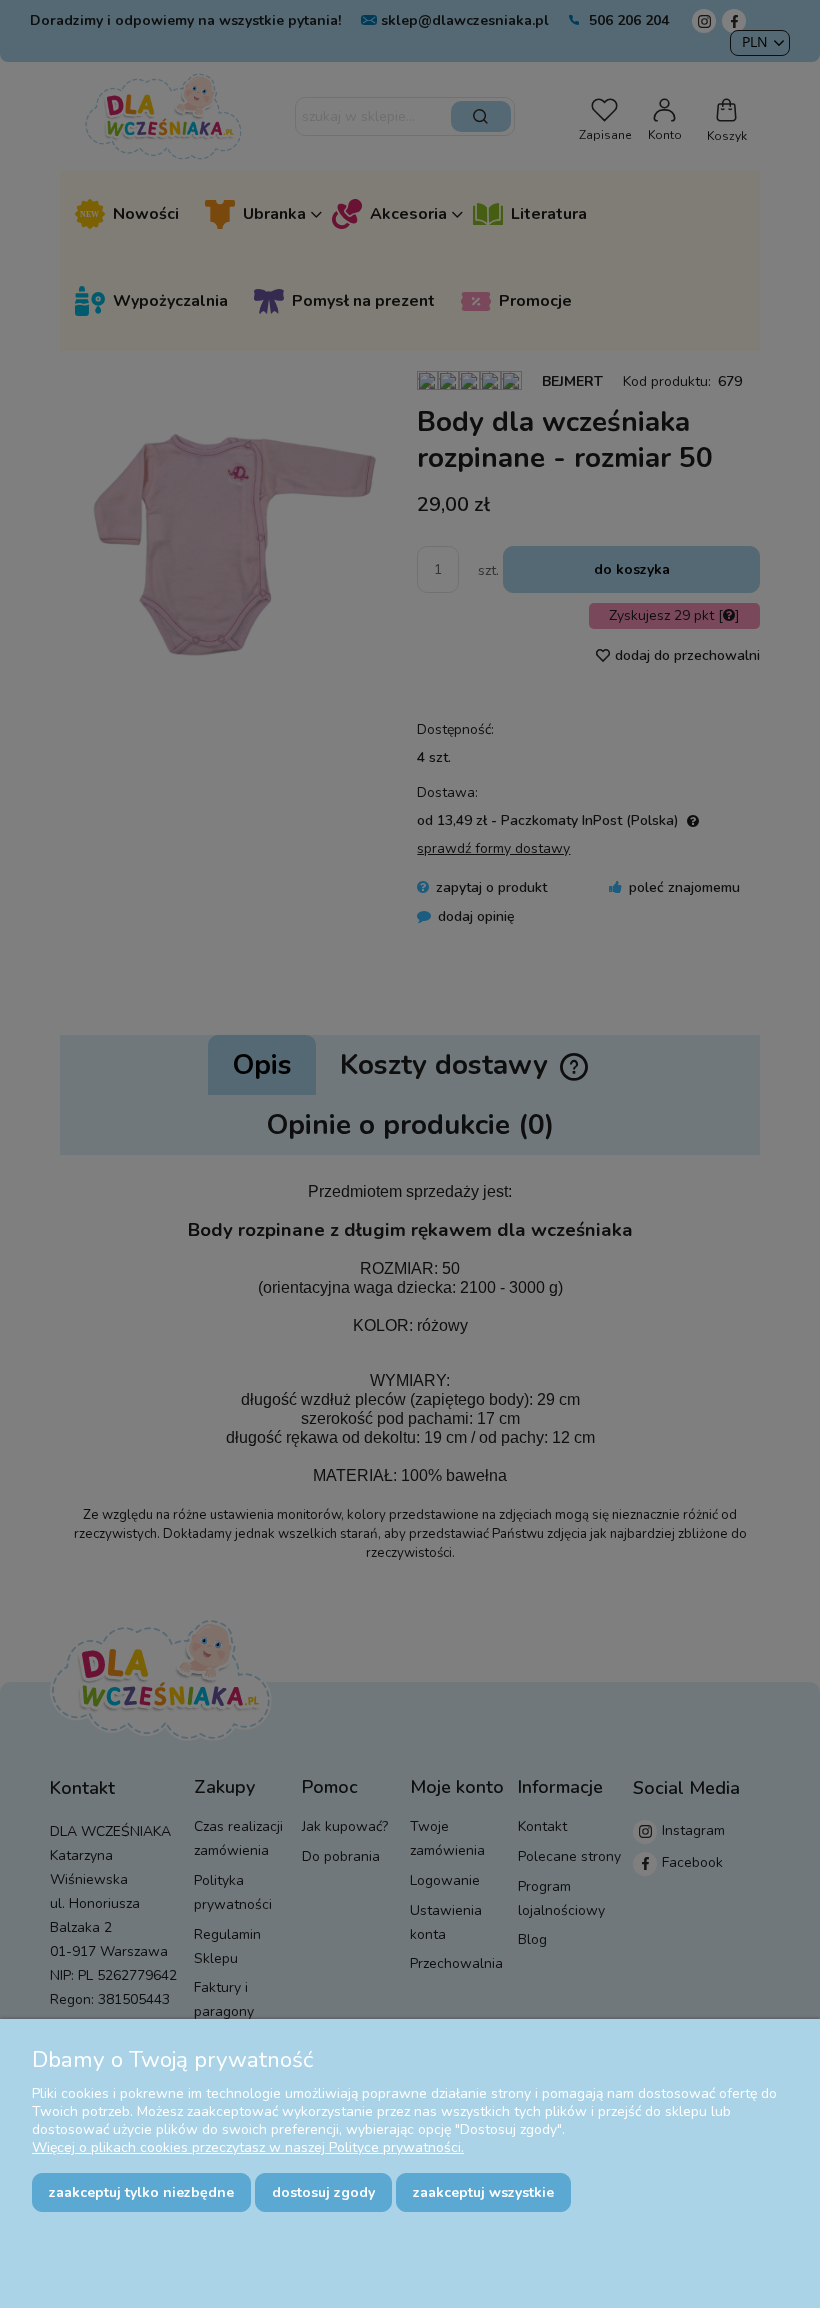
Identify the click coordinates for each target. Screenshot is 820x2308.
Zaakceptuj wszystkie (483, 2192)
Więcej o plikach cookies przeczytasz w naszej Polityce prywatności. (248, 2147)
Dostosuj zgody (323, 2192)
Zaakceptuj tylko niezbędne (141, 2192)
